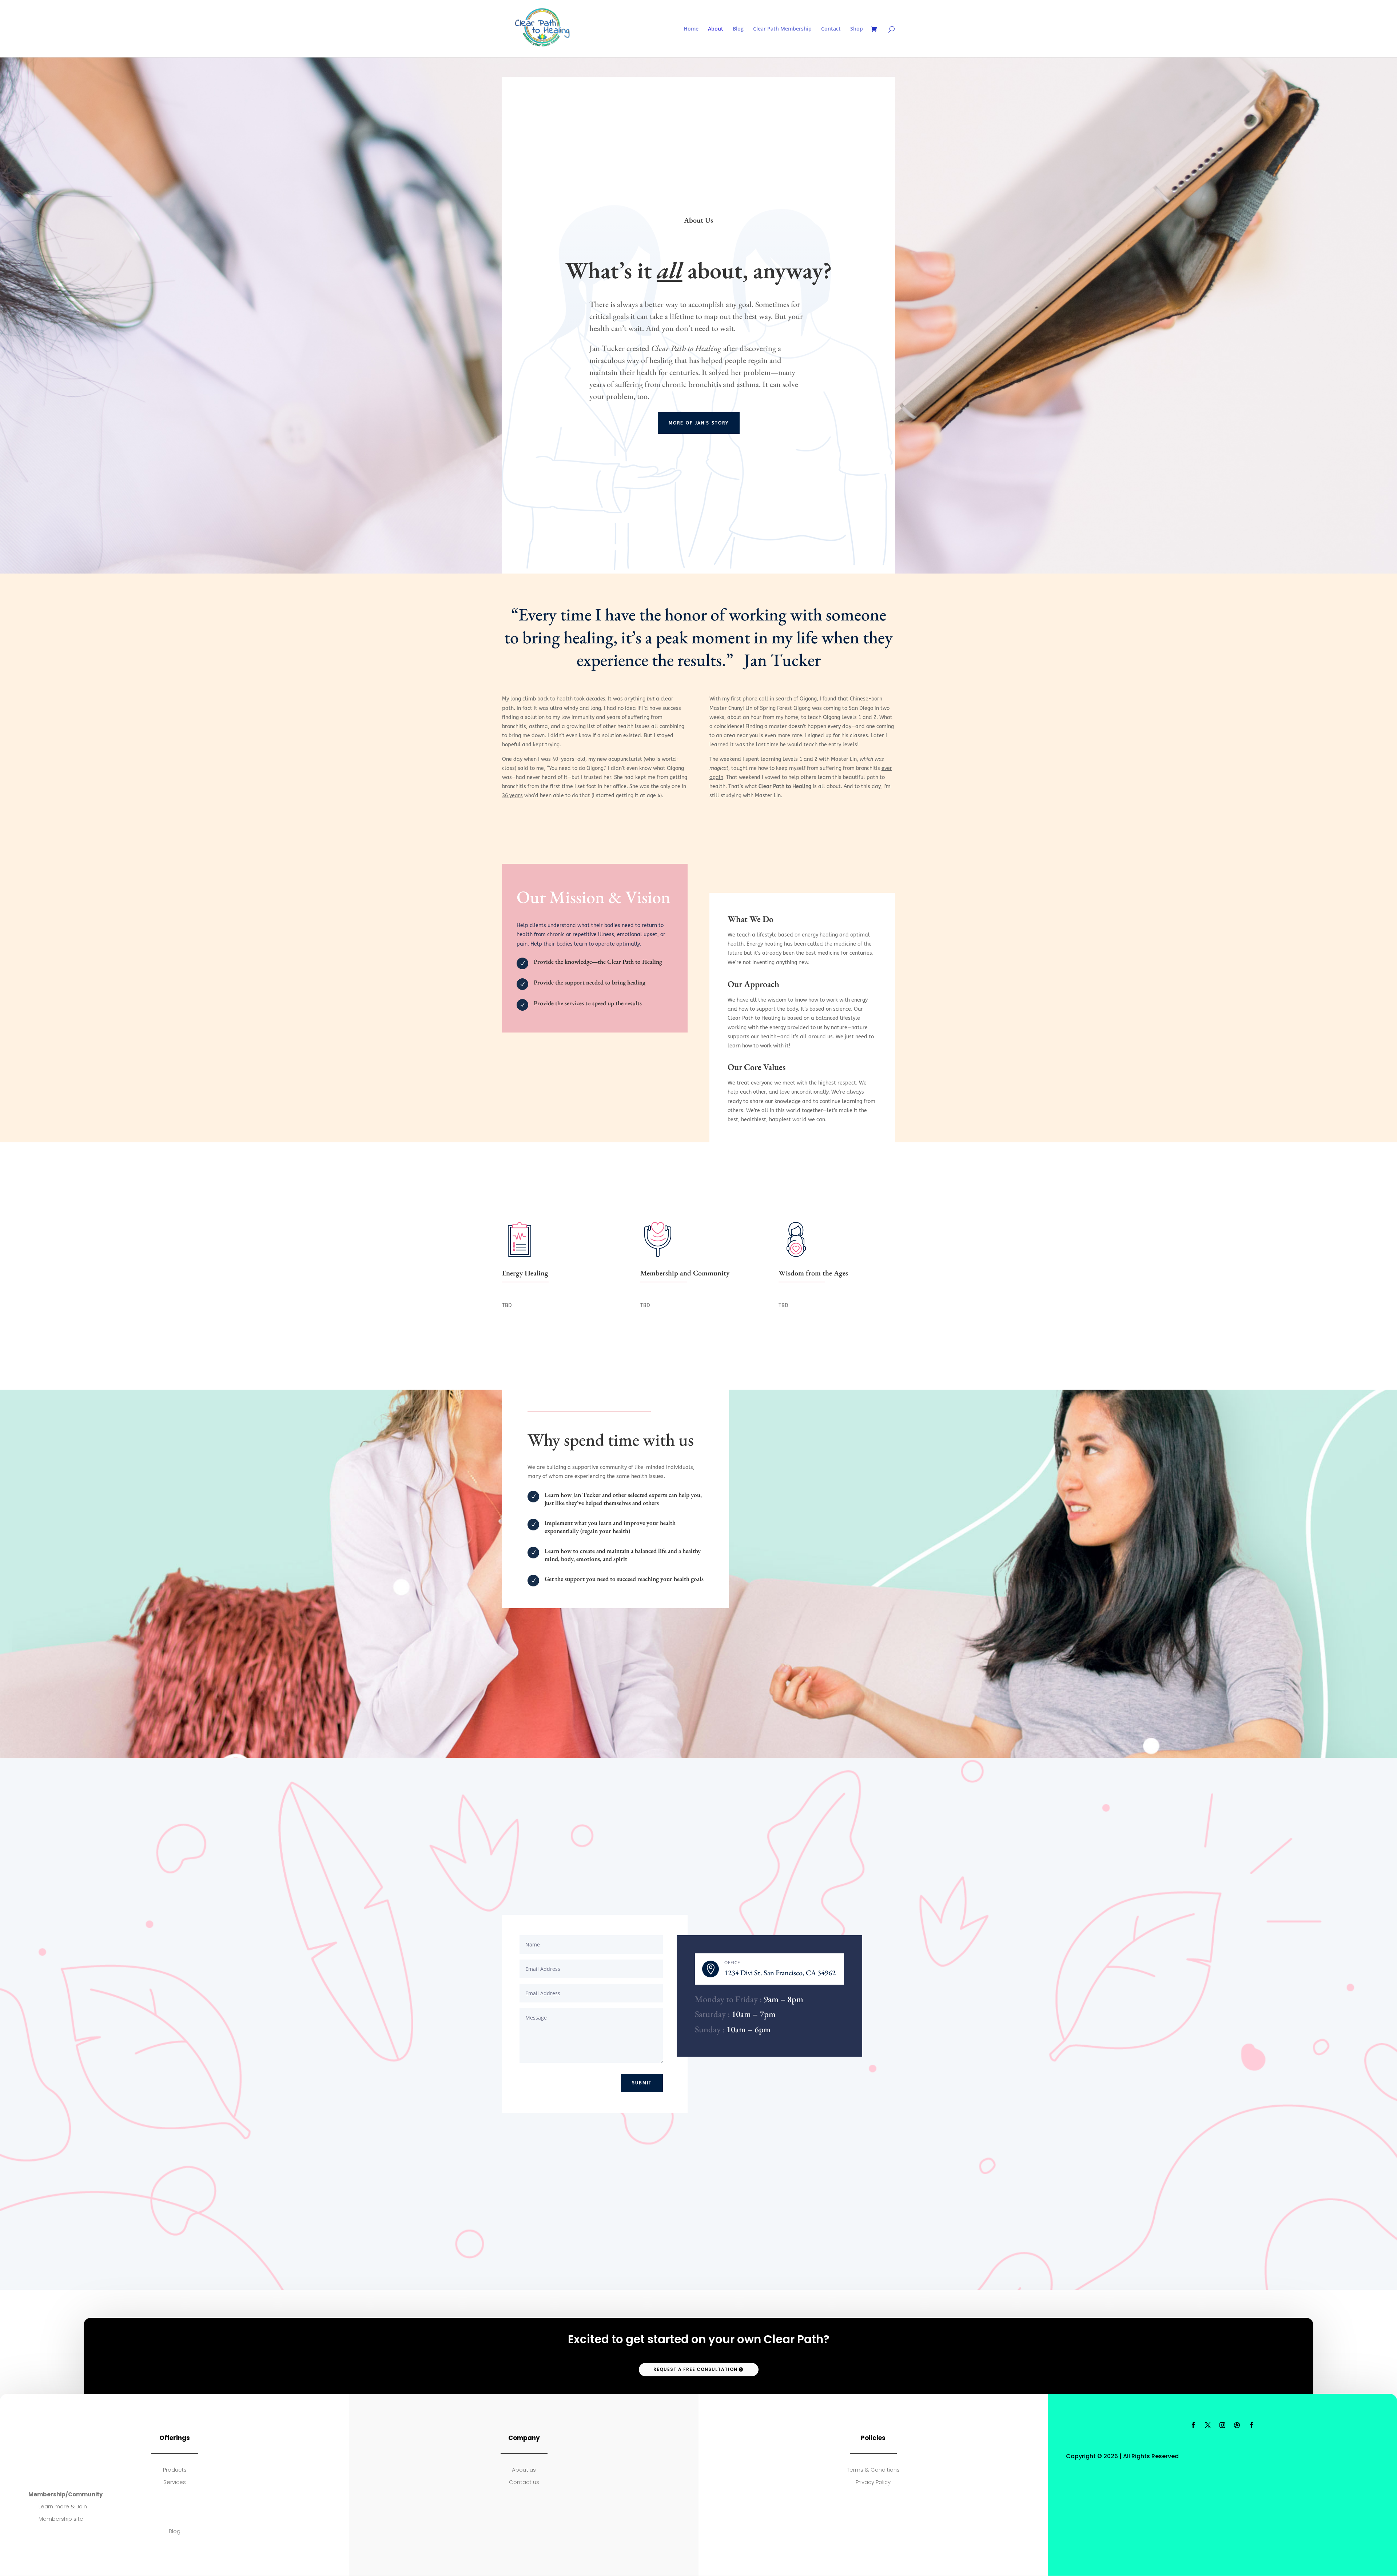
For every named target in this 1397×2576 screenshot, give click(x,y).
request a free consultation (695, 2369)
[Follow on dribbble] (1237, 2425)
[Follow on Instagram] (1222, 2425)
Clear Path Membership (782, 29)
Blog (738, 29)
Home (691, 29)
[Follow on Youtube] (1251, 2425)
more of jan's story (699, 423)
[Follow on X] (1208, 2425)
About (716, 29)
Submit (642, 2083)
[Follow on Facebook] (1193, 2425)
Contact (831, 29)
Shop (857, 29)
